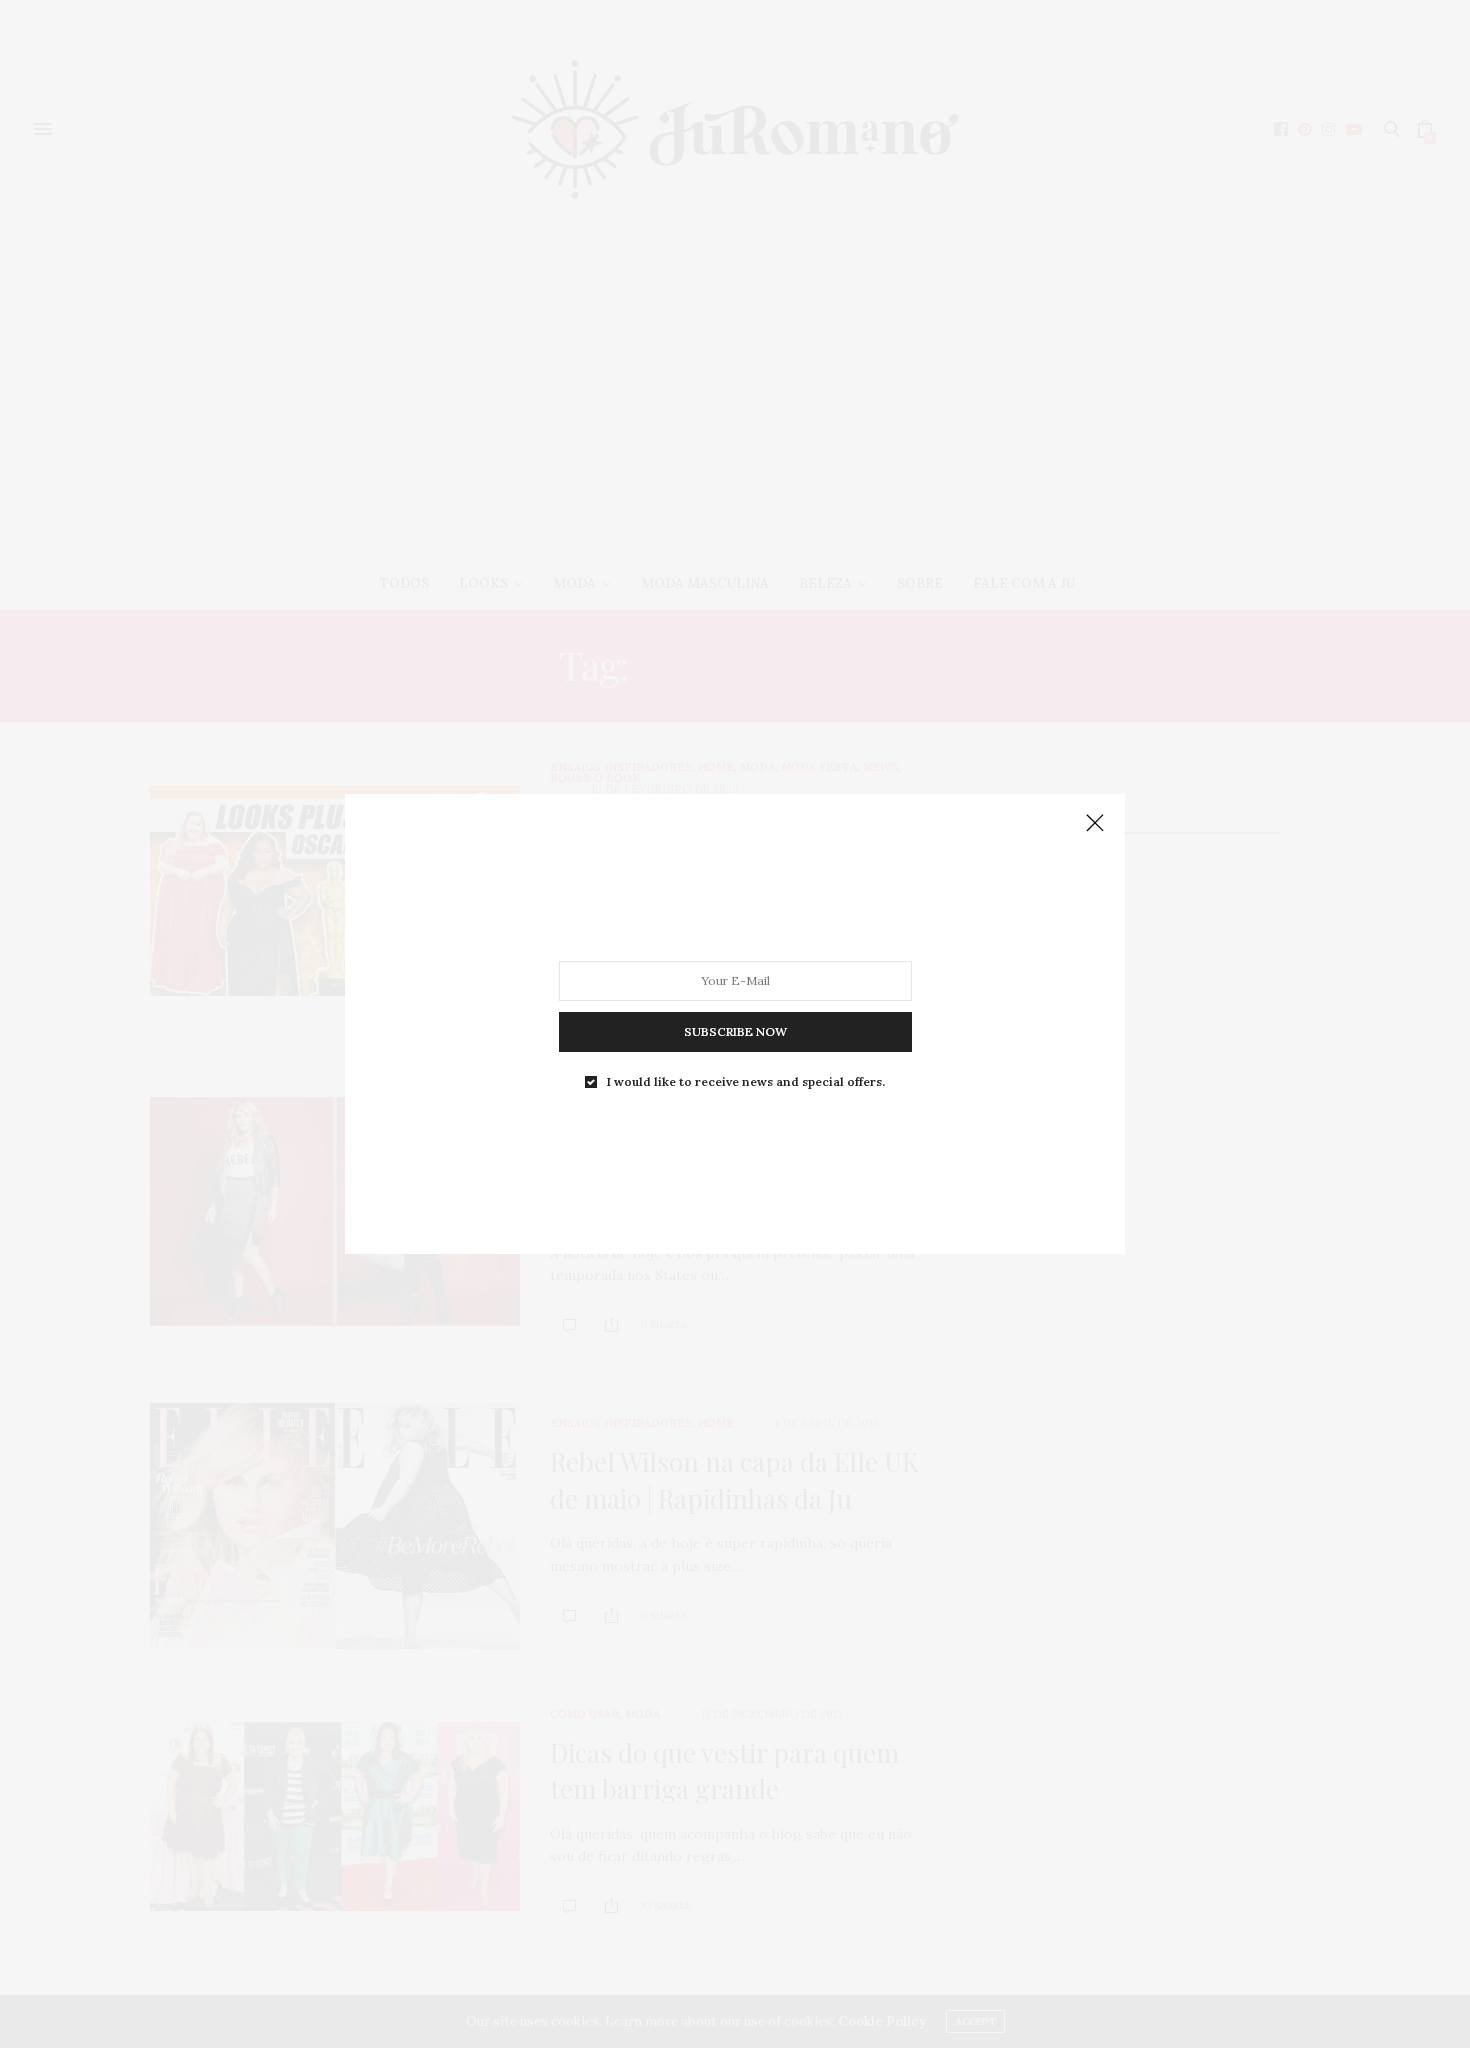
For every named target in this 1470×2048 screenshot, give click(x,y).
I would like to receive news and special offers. (746, 1082)
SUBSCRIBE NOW (735, 1031)
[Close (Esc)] (1095, 824)
